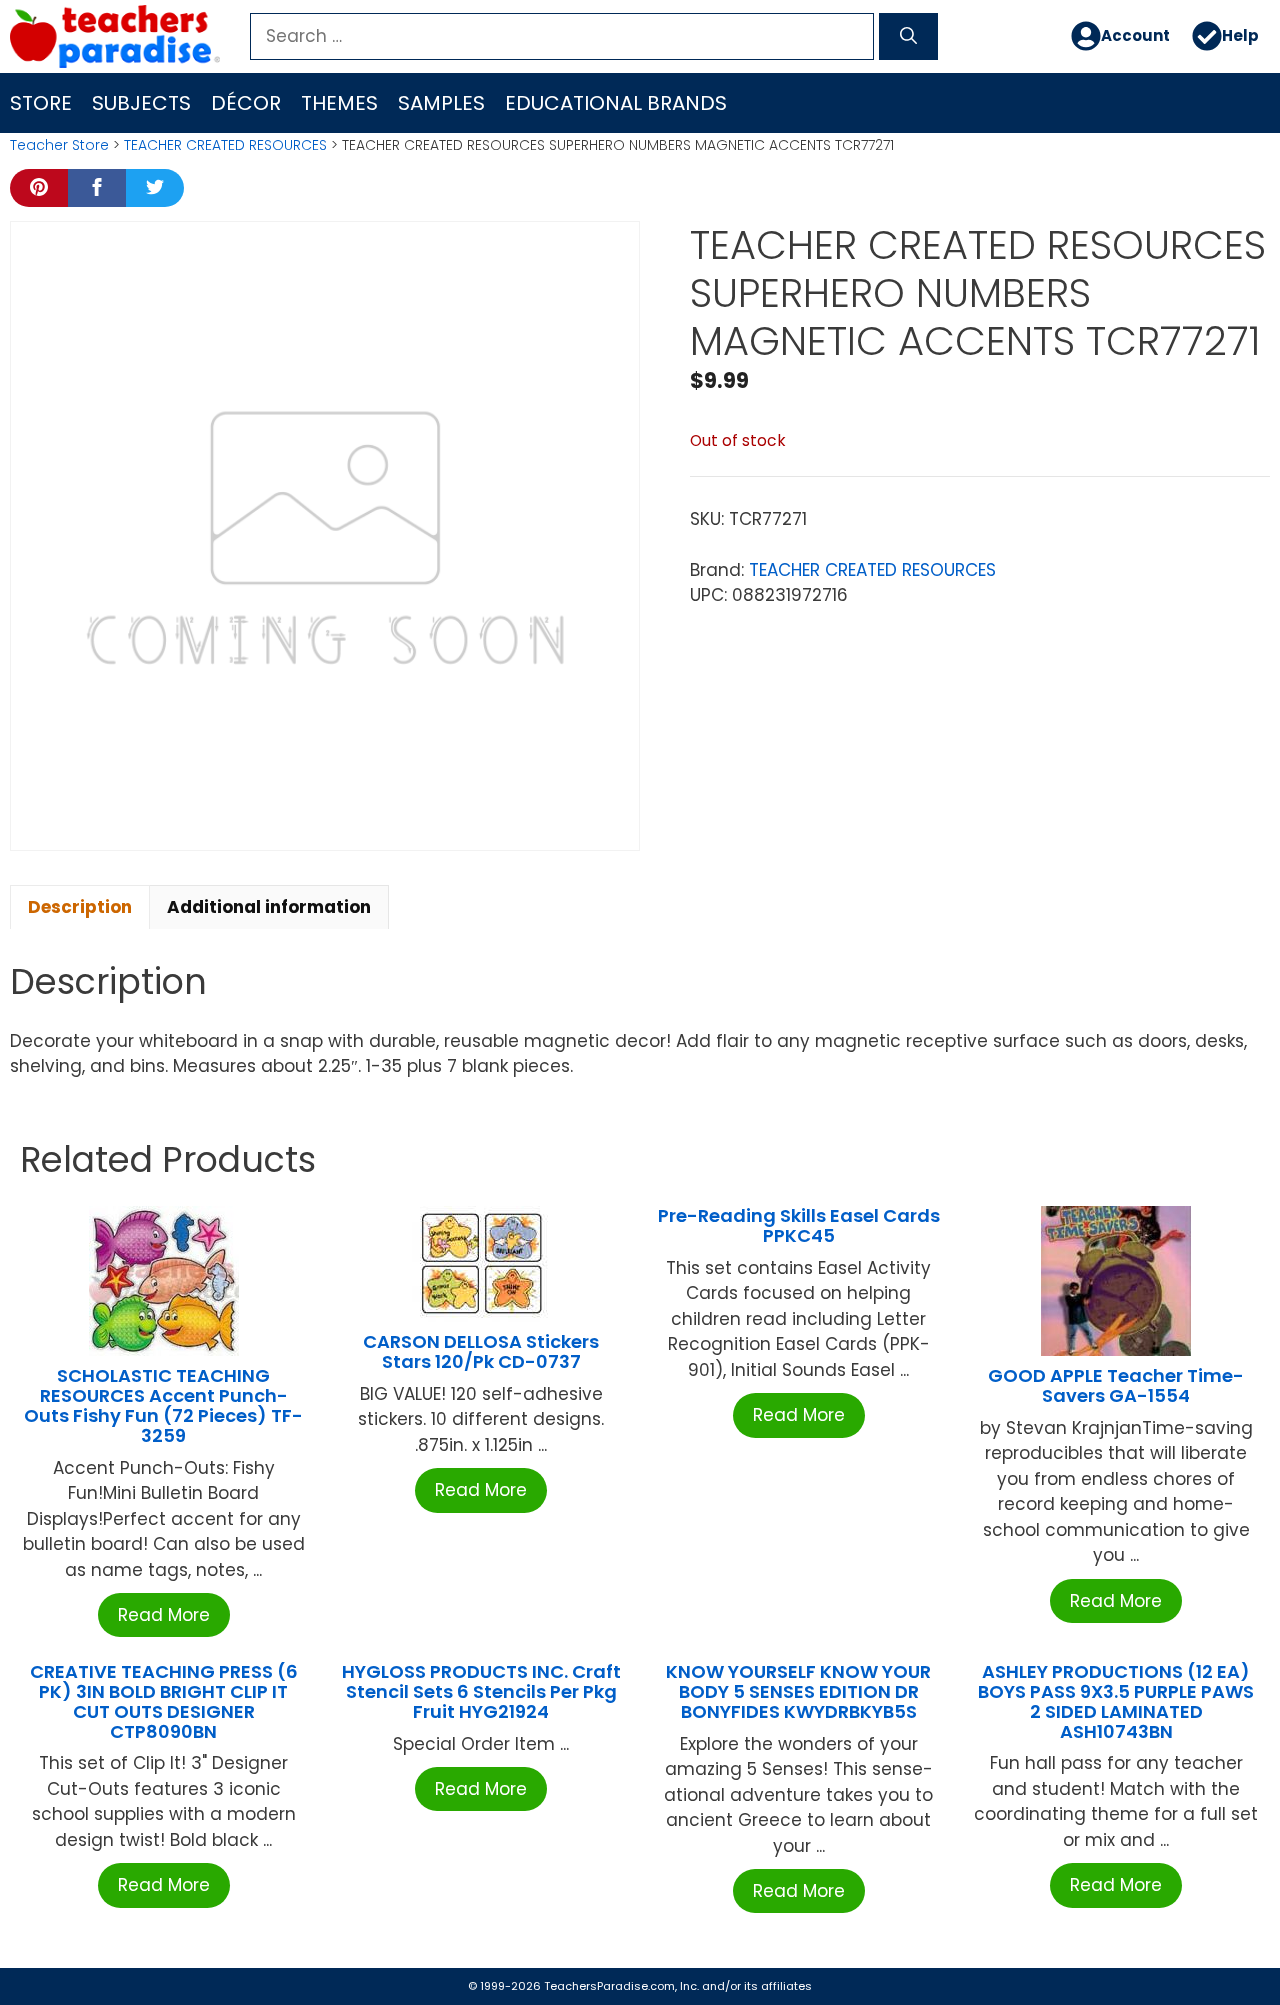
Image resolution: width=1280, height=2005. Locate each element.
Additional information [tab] (269, 907)
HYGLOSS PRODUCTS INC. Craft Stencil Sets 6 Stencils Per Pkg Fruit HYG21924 (481, 1691)
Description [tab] (80, 907)
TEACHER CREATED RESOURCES (225, 145)
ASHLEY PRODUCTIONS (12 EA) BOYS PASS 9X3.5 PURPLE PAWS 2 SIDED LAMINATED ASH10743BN (1116, 1701)
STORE (41, 103)
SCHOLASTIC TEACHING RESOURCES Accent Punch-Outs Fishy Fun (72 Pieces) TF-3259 (163, 1405)
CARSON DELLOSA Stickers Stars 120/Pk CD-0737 (481, 1351)
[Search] (908, 37)
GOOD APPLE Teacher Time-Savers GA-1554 (1116, 1385)
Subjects (141, 103)
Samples (441, 103)
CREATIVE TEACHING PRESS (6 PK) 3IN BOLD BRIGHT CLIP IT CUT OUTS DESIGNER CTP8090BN (164, 1701)
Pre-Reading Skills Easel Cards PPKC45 (799, 1225)
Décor (246, 103)
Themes (339, 103)
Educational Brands (616, 103)
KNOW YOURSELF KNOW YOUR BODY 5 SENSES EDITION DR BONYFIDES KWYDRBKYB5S (798, 1691)
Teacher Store (59, 145)
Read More (164, 1615)
